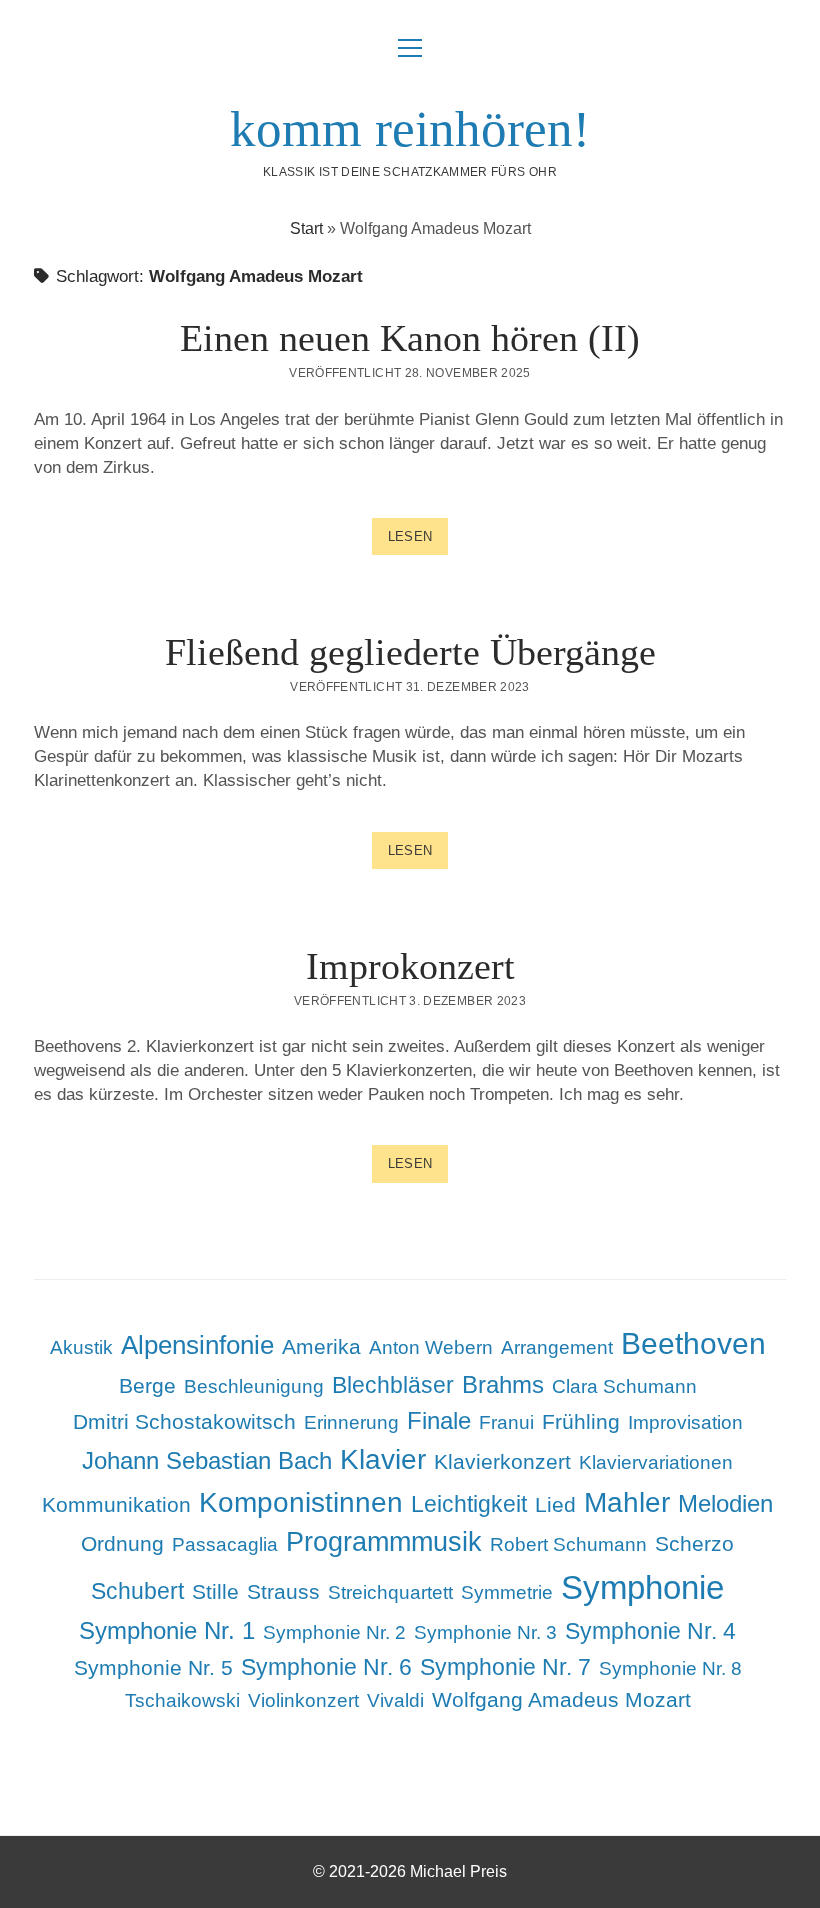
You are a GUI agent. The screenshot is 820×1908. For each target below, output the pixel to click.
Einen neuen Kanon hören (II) (410, 338)
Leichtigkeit (469, 1504)
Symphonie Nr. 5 (153, 1667)
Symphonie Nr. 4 (650, 1631)
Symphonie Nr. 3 (485, 1632)
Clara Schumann (624, 1386)
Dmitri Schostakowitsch (184, 1421)
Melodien (725, 1503)
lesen (418, 541)
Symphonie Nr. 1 (167, 1630)
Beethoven (693, 1343)
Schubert (137, 1591)
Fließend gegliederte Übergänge (410, 652)
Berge (147, 1385)
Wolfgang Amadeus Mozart (561, 1699)
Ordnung (122, 1543)
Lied (555, 1504)
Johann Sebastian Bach (207, 1460)
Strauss (283, 1591)
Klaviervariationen (656, 1462)
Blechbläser (393, 1385)
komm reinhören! (410, 129)
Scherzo (694, 1543)
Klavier (383, 1459)
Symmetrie (507, 1592)
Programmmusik (384, 1542)
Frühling (581, 1421)
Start (306, 228)
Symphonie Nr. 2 (334, 1632)
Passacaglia (225, 1544)
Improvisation (685, 1422)
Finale (439, 1420)
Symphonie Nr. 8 (670, 1668)
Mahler (627, 1502)
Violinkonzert (303, 1700)
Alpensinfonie (197, 1345)
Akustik (81, 1347)
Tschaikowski (182, 1700)
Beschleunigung (254, 1386)
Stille (215, 1591)
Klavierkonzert (502, 1461)
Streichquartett (390, 1592)
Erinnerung (351, 1422)
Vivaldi (395, 1700)
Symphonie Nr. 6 (326, 1667)
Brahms (503, 1384)
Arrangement (557, 1347)
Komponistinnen (301, 1502)
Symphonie (642, 1587)
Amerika (321, 1346)
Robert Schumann (568, 1544)
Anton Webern (431, 1347)
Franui (506, 1422)
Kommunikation (116, 1504)
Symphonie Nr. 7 (505, 1667)
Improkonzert (410, 966)
